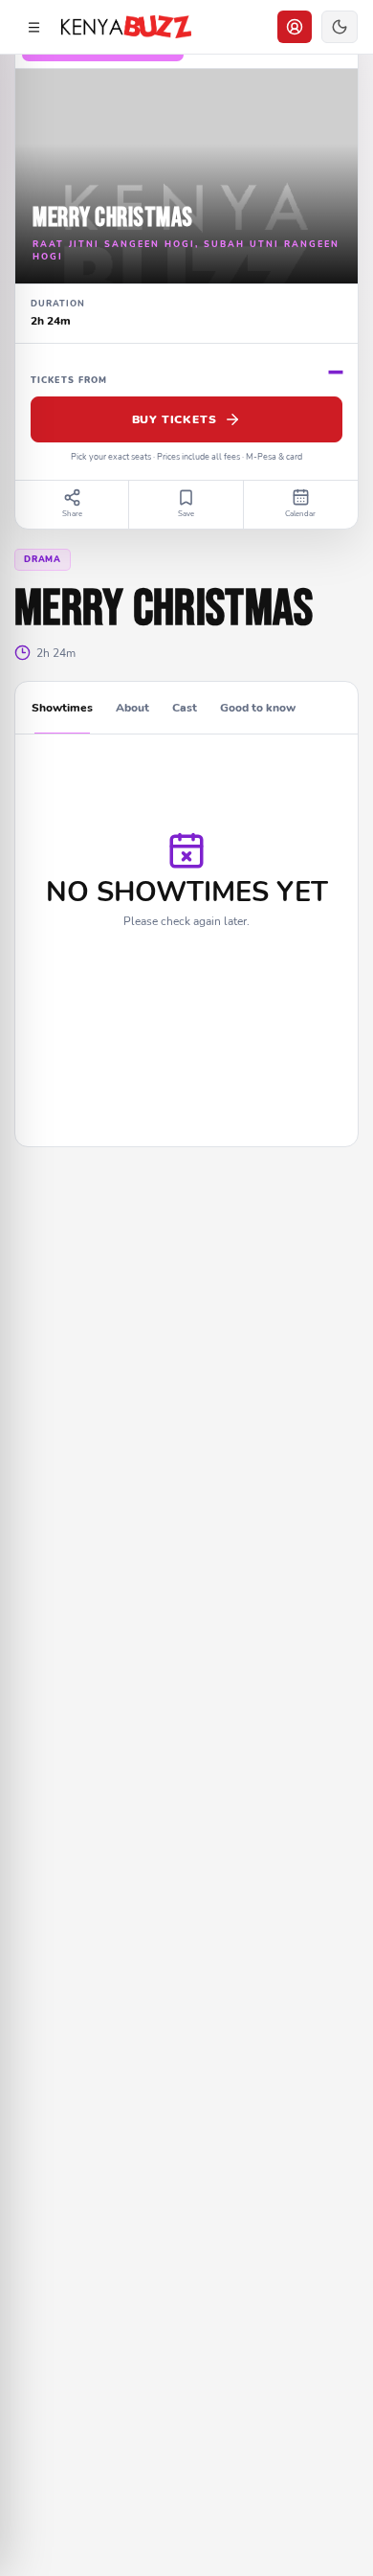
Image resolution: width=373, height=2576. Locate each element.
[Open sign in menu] (295, 27)
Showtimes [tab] (62, 708)
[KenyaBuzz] (126, 27)
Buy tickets (175, 419)
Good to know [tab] (258, 708)
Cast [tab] (185, 708)
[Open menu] (33, 27)
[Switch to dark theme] (340, 27)
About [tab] (132, 708)
